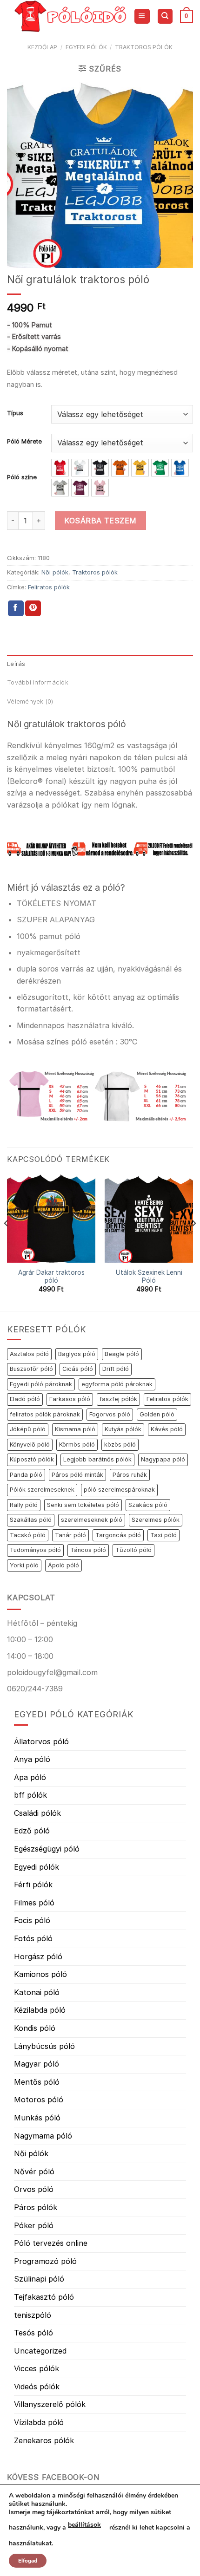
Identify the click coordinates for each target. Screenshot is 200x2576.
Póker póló (34, 2225)
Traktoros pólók (144, 47)
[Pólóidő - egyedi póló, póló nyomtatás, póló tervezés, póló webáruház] (70, 16)
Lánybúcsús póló (44, 2046)
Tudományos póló (35, 1550)
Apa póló (30, 1777)
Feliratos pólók (49, 587)
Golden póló (157, 1414)
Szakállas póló (31, 1520)
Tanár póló (70, 1535)
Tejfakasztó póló (44, 2297)
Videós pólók (37, 2387)
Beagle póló (122, 1354)
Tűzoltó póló (133, 1550)
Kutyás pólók (123, 1429)
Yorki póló (24, 1565)
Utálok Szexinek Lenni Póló (149, 1277)
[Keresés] (165, 16)
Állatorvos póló (41, 1741)
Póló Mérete (24, 442)
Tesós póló (33, 2333)
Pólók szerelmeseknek (42, 1490)
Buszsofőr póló (31, 1369)
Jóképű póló (28, 1429)
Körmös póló (77, 1445)
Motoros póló (39, 2100)
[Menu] (142, 16)
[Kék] (180, 468)
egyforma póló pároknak (117, 1384)
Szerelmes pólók (156, 1520)
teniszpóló (33, 2315)
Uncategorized (40, 2351)
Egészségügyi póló (47, 1849)
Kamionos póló (40, 1974)
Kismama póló (75, 1429)
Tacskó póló (28, 1535)
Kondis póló (35, 2028)
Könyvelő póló (30, 1445)
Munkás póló (37, 2118)
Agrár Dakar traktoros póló (51, 1277)
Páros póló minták (77, 1475)
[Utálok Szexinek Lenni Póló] (149, 1219)
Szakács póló (148, 1505)
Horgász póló (38, 1956)
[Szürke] (60, 488)
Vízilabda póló (39, 2422)
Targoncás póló (118, 1535)
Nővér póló (34, 2172)
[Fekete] (100, 468)
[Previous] (7, 1242)
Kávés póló (167, 1429)
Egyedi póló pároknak (41, 1384)
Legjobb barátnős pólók (97, 1459)
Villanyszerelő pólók (50, 2404)
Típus (15, 413)
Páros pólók (36, 2207)
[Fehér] (80, 468)
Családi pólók (37, 1813)
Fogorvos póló (110, 1414)
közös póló (120, 1445)
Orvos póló (34, 2189)
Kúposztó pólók (32, 1459)
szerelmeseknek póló (92, 1520)
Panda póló (26, 1475)
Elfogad (28, 2561)
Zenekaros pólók (44, 2440)
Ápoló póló (63, 1565)
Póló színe (22, 477)
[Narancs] (120, 468)
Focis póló (32, 1920)
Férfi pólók (33, 1885)
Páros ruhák (130, 1475)
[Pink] (100, 488)
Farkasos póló (70, 1399)
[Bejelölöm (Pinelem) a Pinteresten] (33, 608)
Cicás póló (78, 1369)
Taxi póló (163, 1535)
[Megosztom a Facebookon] (16, 608)
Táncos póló (88, 1550)
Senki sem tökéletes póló (83, 1505)
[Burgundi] (80, 488)
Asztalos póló (29, 1354)
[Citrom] (140, 468)
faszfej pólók (118, 1399)
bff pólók (30, 1795)
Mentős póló (37, 2082)
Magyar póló (37, 2064)
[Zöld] (160, 468)
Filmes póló (34, 1903)
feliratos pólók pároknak (45, 1414)
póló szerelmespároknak (119, 1490)
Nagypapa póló (163, 1459)
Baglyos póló (77, 1354)
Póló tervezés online (51, 2243)
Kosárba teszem (100, 521)
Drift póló (116, 1369)
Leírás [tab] (16, 664)
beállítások (84, 2525)
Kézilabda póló (40, 2010)
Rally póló (24, 1505)
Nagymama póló (43, 2136)
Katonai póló (37, 1992)
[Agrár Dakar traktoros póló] (51, 1219)
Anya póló (32, 1759)
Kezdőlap (42, 47)
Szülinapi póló (39, 2279)
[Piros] (60, 468)
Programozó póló (45, 2261)
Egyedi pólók (86, 47)
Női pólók (55, 572)
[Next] (193, 1242)
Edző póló (32, 1831)
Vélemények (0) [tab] (30, 701)
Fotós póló (33, 1938)
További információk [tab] (38, 682)
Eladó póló (25, 1399)
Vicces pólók (37, 2368)
